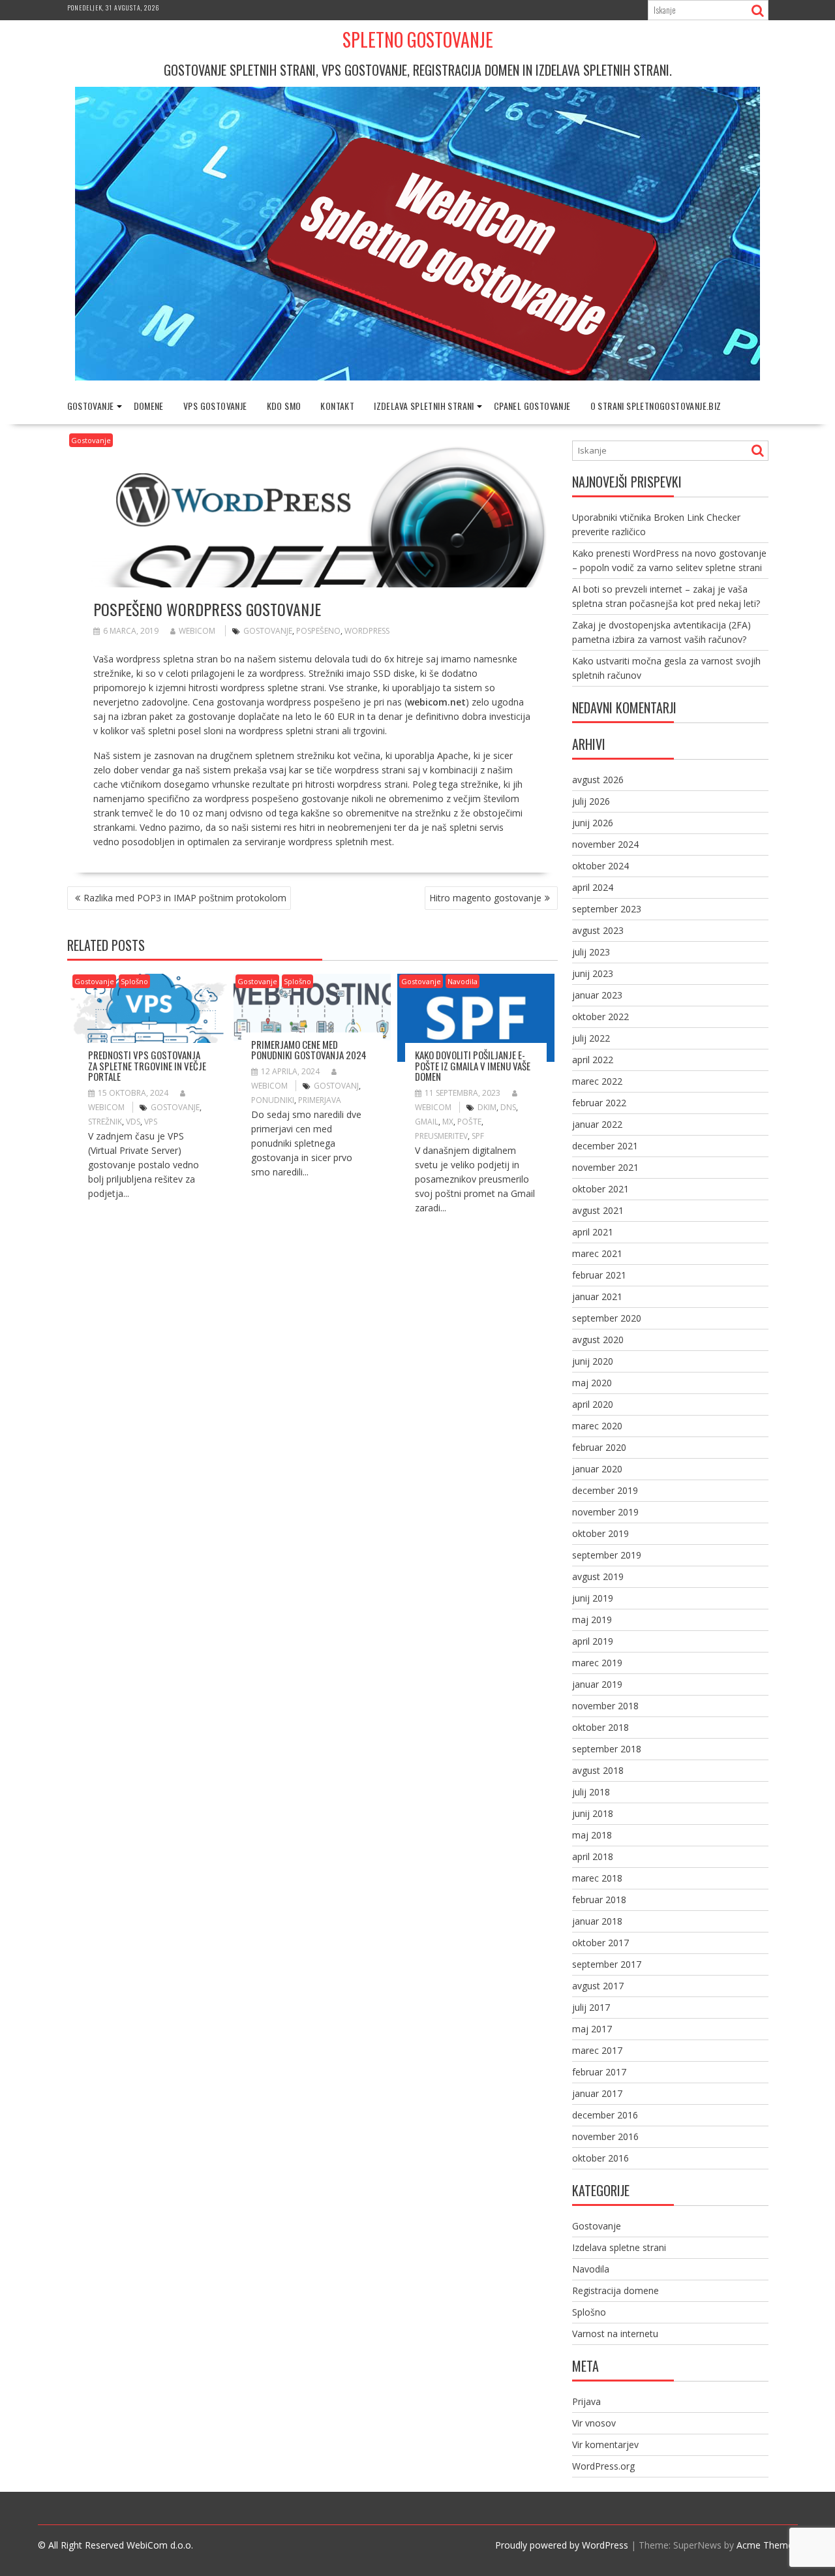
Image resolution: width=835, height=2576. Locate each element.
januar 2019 (597, 1684)
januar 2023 (597, 995)
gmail (427, 1122)
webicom (197, 631)
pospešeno (318, 631)
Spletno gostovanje (418, 39)
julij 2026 (591, 801)
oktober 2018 (600, 1727)
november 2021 (605, 1167)
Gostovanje (91, 406)
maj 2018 (592, 1835)
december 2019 (605, 1490)
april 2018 (593, 1856)
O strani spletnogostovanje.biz (656, 406)
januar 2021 (597, 1296)
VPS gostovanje (215, 406)
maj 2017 (592, 2029)
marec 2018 (597, 1878)
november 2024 (605, 844)
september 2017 (607, 1964)
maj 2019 (592, 1620)
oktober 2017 (600, 1943)
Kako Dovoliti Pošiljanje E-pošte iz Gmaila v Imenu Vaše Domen (473, 1065)
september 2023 (607, 909)
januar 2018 (597, 1921)
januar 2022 (597, 1124)
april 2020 (593, 1404)
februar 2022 (599, 1103)
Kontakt (337, 406)
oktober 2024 (600, 866)
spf (478, 1136)
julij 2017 (591, 2007)
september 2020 (607, 1318)
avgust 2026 (598, 780)
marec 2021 (597, 1253)
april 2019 (593, 1641)
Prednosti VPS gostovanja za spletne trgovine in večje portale (147, 1065)
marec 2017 (597, 2050)
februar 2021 (599, 1275)
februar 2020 (599, 1447)
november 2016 (605, 2136)
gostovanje (268, 631)
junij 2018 (593, 1813)
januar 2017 (597, 2093)
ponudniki (273, 1100)
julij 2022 (591, 1038)
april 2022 (593, 1060)
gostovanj (336, 1086)
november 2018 (605, 1706)
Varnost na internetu (615, 2334)
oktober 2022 (600, 1016)
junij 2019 (593, 1598)
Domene (149, 406)
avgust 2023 (598, 930)
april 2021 (593, 1232)
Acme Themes (767, 2545)
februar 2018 (599, 1900)
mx (448, 1122)
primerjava (320, 1100)
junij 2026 (593, 823)
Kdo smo (284, 406)
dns (508, 1107)
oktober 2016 (600, 2158)
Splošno (134, 981)
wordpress (367, 631)
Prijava (586, 2401)
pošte (469, 1122)
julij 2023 (591, 952)
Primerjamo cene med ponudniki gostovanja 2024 (309, 1050)
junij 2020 (593, 1361)
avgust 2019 (598, 1576)
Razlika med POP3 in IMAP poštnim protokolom (185, 898)
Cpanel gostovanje (532, 406)
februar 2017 (599, 2072)
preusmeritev (441, 1136)
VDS (133, 1122)
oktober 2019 (600, 1533)
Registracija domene (615, 2290)
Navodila (463, 981)
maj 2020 (592, 1383)
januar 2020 (597, 1469)
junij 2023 (593, 973)
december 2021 (605, 1146)
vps (151, 1122)
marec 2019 (597, 1663)
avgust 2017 (598, 1986)
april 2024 (593, 887)
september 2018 (607, 1749)
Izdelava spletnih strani (424, 406)
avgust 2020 (598, 1340)
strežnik (105, 1122)
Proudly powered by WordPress (562, 2545)
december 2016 (605, 2115)
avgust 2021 (598, 1210)
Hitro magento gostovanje (485, 898)
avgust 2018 (598, 1770)
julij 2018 (591, 1792)
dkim (487, 1107)
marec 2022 (597, 1081)
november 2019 (605, 1512)
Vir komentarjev (605, 2444)
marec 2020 (597, 1426)
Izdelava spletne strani (619, 2247)
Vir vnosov (594, 2423)
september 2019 (607, 1555)
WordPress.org (603, 2466)
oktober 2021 (600, 1189)
